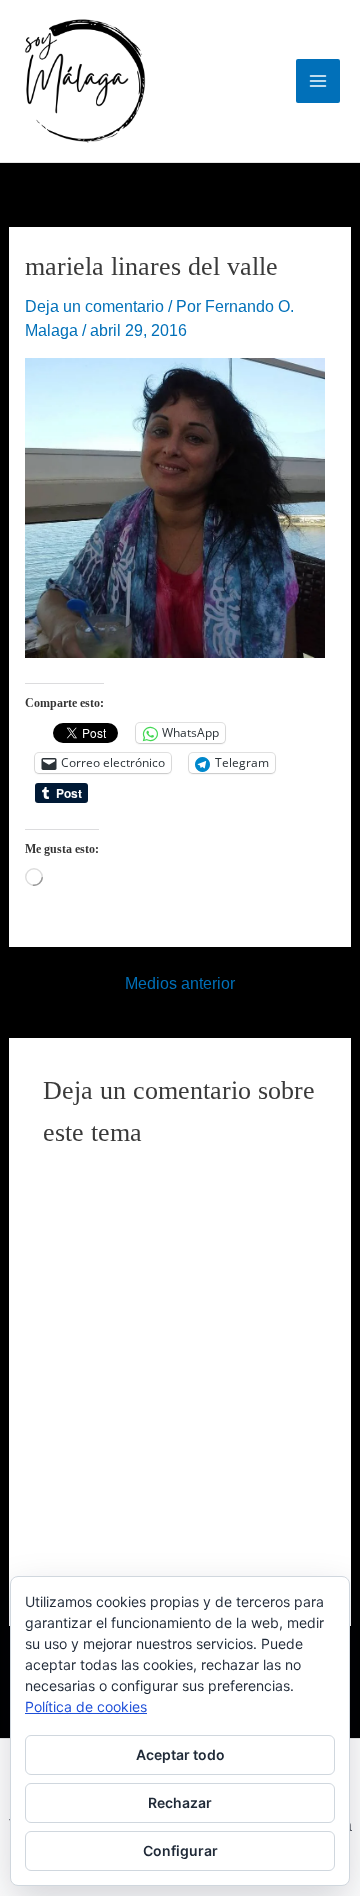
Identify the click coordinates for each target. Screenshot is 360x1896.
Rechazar (180, 1802)
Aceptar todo (180, 1754)
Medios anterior (180, 984)
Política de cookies (86, 1706)
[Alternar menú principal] (318, 81)
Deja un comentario (94, 306)
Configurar (180, 1850)
